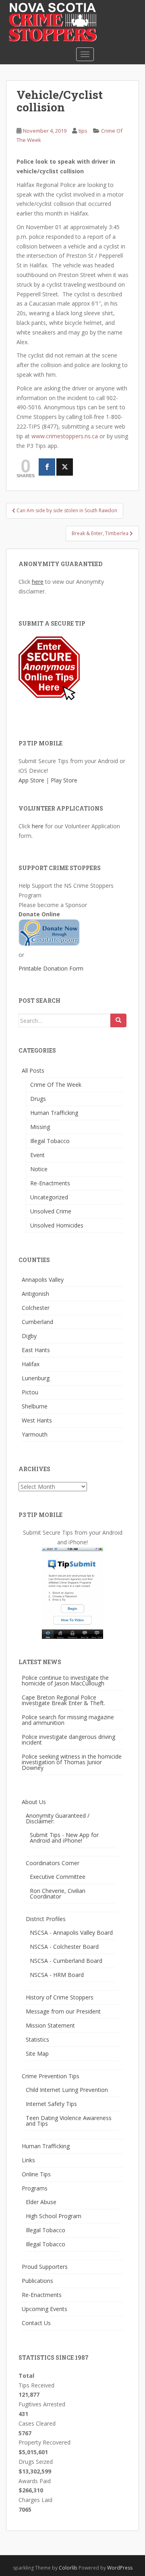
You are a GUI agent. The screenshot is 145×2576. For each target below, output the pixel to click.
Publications (37, 2281)
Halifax (31, 1364)
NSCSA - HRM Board (57, 1975)
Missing (40, 1127)
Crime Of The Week (56, 1085)
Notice (39, 1169)
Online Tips (36, 2174)
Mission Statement (50, 2025)
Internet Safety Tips (51, 2104)
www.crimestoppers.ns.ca (65, 436)
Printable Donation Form (51, 968)
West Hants (37, 1420)
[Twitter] (65, 467)
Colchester (36, 1308)
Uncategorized (49, 1197)
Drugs (38, 1099)
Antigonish (35, 1294)
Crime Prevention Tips (51, 2076)
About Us (34, 1802)
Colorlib (68, 2568)
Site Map (37, 2054)
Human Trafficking (54, 1113)
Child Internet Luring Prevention (67, 2090)
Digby (29, 1336)
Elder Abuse (41, 2202)
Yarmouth (35, 1434)
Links (28, 2160)
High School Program (54, 2216)
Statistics (37, 2039)
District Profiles (46, 1919)
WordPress (120, 2568)
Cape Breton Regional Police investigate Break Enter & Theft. (63, 1700)
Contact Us (36, 2323)
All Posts (33, 1070)
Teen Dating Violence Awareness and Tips (69, 2121)
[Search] (118, 1020)
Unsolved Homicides (57, 1225)
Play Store (64, 780)
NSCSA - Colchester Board (64, 1947)
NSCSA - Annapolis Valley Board (71, 1933)
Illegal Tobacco (50, 1141)
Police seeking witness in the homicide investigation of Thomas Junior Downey (72, 1762)
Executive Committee (58, 1877)
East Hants (36, 1350)
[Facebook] (47, 467)
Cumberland (37, 1322)
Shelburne (35, 1406)
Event (37, 1155)
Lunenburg (36, 1378)
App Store (31, 780)
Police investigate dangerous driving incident (68, 1740)
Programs (35, 2188)
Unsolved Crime (51, 1211)
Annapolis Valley (43, 1280)
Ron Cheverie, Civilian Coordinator (58, 1894)
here (38, 582)
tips (83, 131)
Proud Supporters (45, 2267)
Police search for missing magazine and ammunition (68, 1720)
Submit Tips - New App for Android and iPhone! (64, 1838)
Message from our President (63, 2011)
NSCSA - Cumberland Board (66, 1961)
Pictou (30, 1392)
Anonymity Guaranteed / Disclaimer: (58, 1818)
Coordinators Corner (53, 1863)
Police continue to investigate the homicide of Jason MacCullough (65, 1680)
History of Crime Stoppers (60, 1997)
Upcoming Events (45, 2309)
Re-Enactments (50, 1183)
